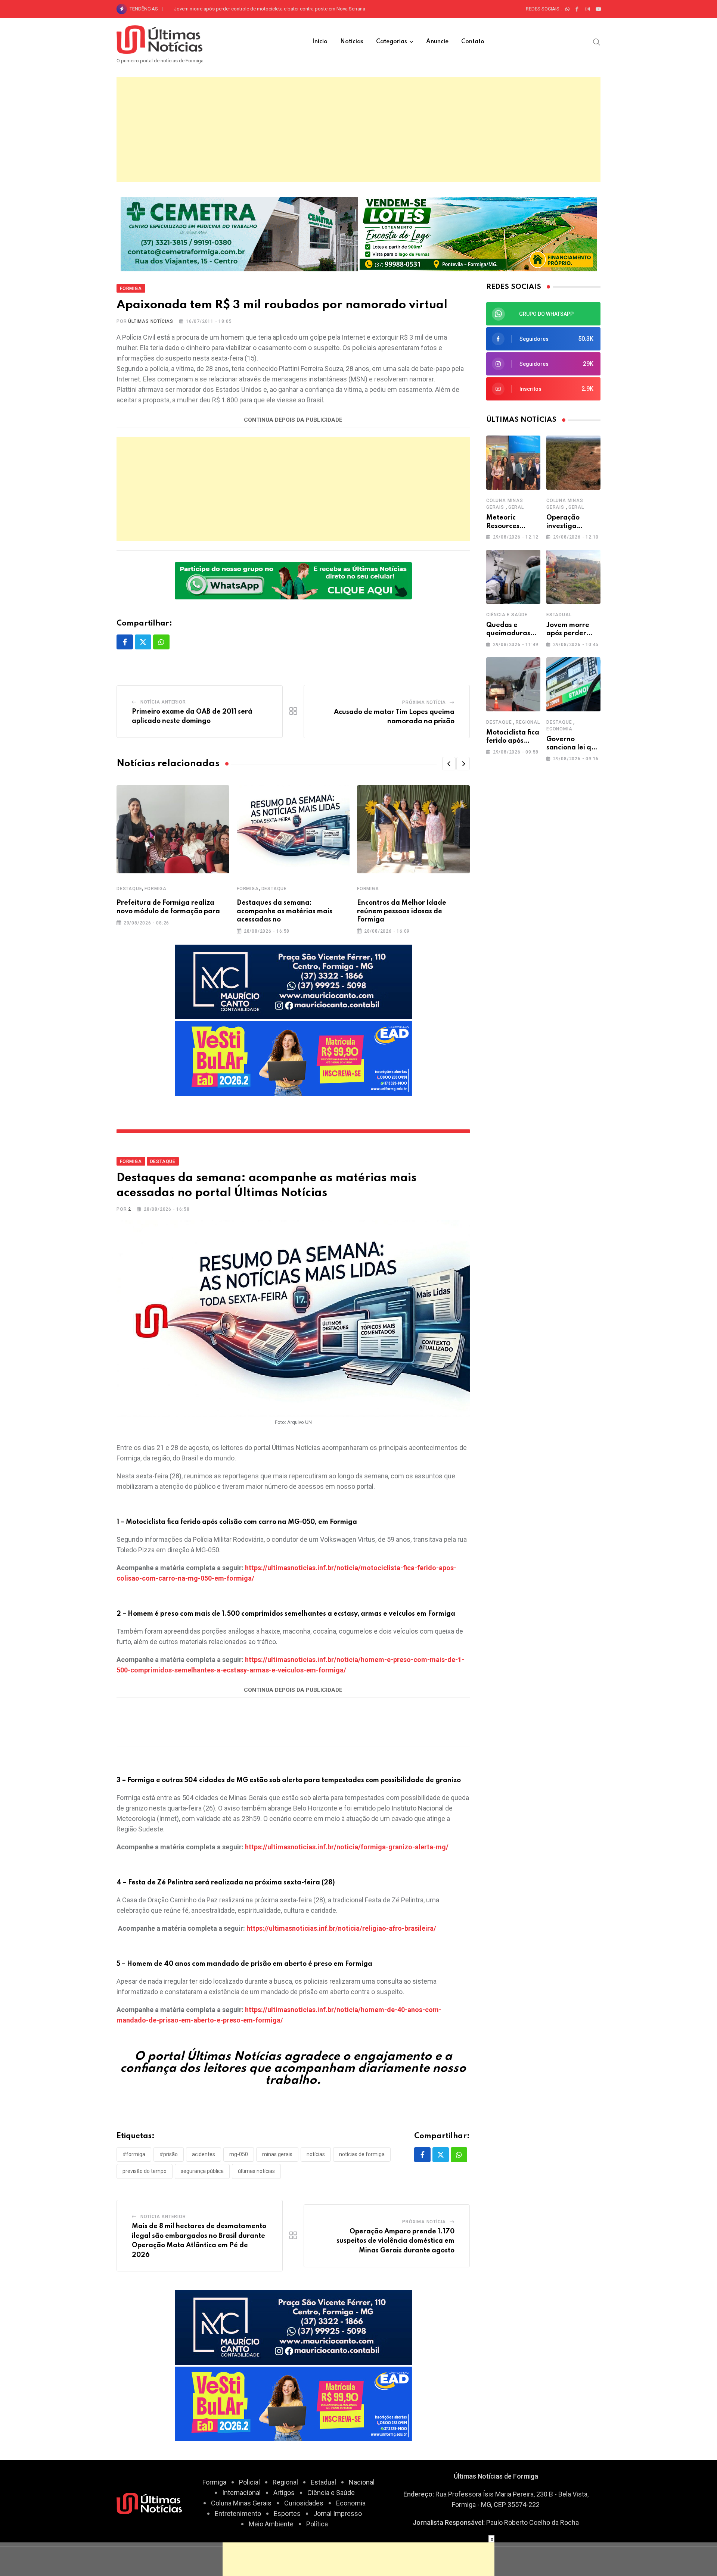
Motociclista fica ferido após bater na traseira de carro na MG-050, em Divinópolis (262, 9)
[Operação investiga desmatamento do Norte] (573, 463)
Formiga (156, 889)
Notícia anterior (163, 702)
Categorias (392, 42)
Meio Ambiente (271, 2524)
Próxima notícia (424, 702)
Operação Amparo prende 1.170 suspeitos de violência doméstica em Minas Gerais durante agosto (395, 2241)
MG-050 (239, 2154)
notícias (316, 2154)
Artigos (284, 2493)
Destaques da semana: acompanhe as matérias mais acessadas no (285, 911)
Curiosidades (304, 2503)
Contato (473, 42)
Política (317, 2524)
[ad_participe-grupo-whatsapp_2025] (293, 580)
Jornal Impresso (338, 2513)
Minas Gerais (277, 2154)
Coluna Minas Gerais (241, 2503)
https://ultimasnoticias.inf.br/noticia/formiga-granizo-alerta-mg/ (347, 1847)
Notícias (352, 42)
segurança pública (202, 2171)
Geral (516, 507)
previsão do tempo (145, 2171)
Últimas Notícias (151, 321)
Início (320, 42)
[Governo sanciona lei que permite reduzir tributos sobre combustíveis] (573, 684)
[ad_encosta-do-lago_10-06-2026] (478, 233)
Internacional (241, 2493)
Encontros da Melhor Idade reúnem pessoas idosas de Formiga (402, 911)
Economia (559, 729)
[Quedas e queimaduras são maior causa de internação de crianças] (513, 577)
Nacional (362, 2482)
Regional (528, 722)
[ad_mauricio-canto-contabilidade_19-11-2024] (293, 981)
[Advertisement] (358, 130)
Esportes (287, 2513)
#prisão (169, 2154)
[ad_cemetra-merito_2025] (239, 233)
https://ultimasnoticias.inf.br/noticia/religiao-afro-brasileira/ (341, 1928)
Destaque (129, 889)
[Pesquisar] (597, 41)
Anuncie (437, 42)
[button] (449, 764)
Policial (249, 2482)
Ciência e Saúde (507, 615)
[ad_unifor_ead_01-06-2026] (293, 1058)
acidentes (204, 2154)
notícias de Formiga (362, 2154)
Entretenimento (238, 2513)
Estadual (559, 615)
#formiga (134, 2154)
